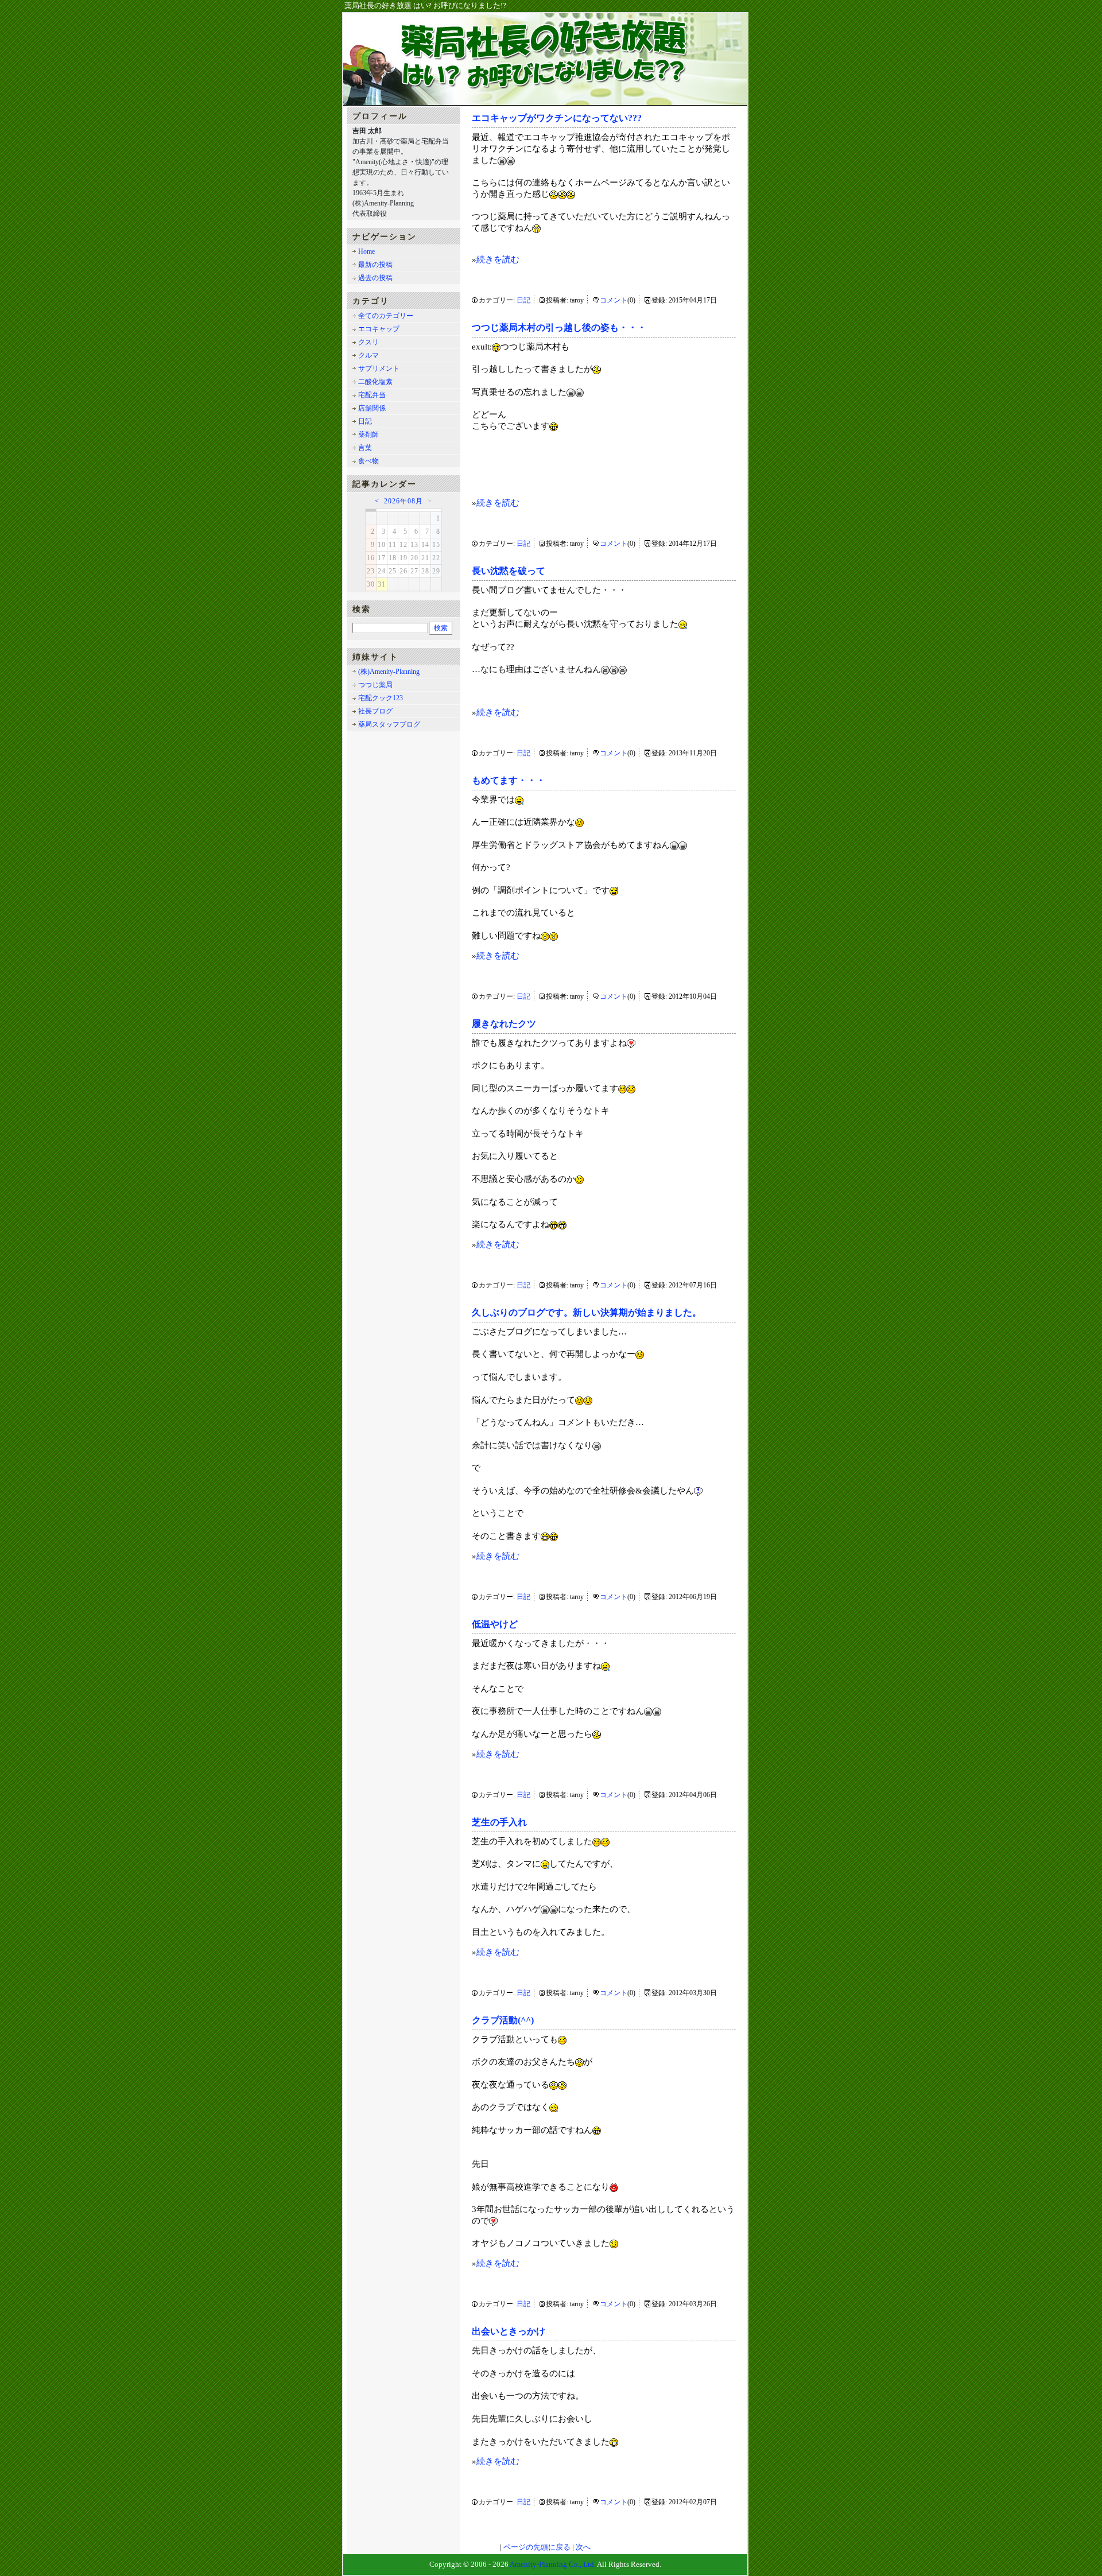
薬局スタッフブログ (389, 724)
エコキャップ (379, 329)
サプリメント (379, 368)
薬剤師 (368, 434)
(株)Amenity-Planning (389, 672)
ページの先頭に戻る (537, 2547)
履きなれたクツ (504, 1024)
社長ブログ (375, 711)
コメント (614, 300)
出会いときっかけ (509, 2331)
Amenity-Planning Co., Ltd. (553, 2564)
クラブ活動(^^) (503, 2020)
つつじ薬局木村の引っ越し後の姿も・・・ (559, 327)
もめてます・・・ (509, 780)
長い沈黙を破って (509, 571)
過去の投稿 (375, 278)
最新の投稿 (375, 265)
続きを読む (498, 259)
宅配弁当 (372, 395)
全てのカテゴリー (386, 316)
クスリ (368, 342)
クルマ (368, 355)
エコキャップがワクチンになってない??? (557, 118)
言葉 (365, 448)
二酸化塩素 (375, 382)
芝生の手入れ (499, 1822)
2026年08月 (403, 501)
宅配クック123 (381, 698)
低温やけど (495, 1624)
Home (366, 251)
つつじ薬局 (375, 685)
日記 (523, 300)
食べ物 (368, 461)
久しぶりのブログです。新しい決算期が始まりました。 (587, 1312)
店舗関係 (372, 408)
